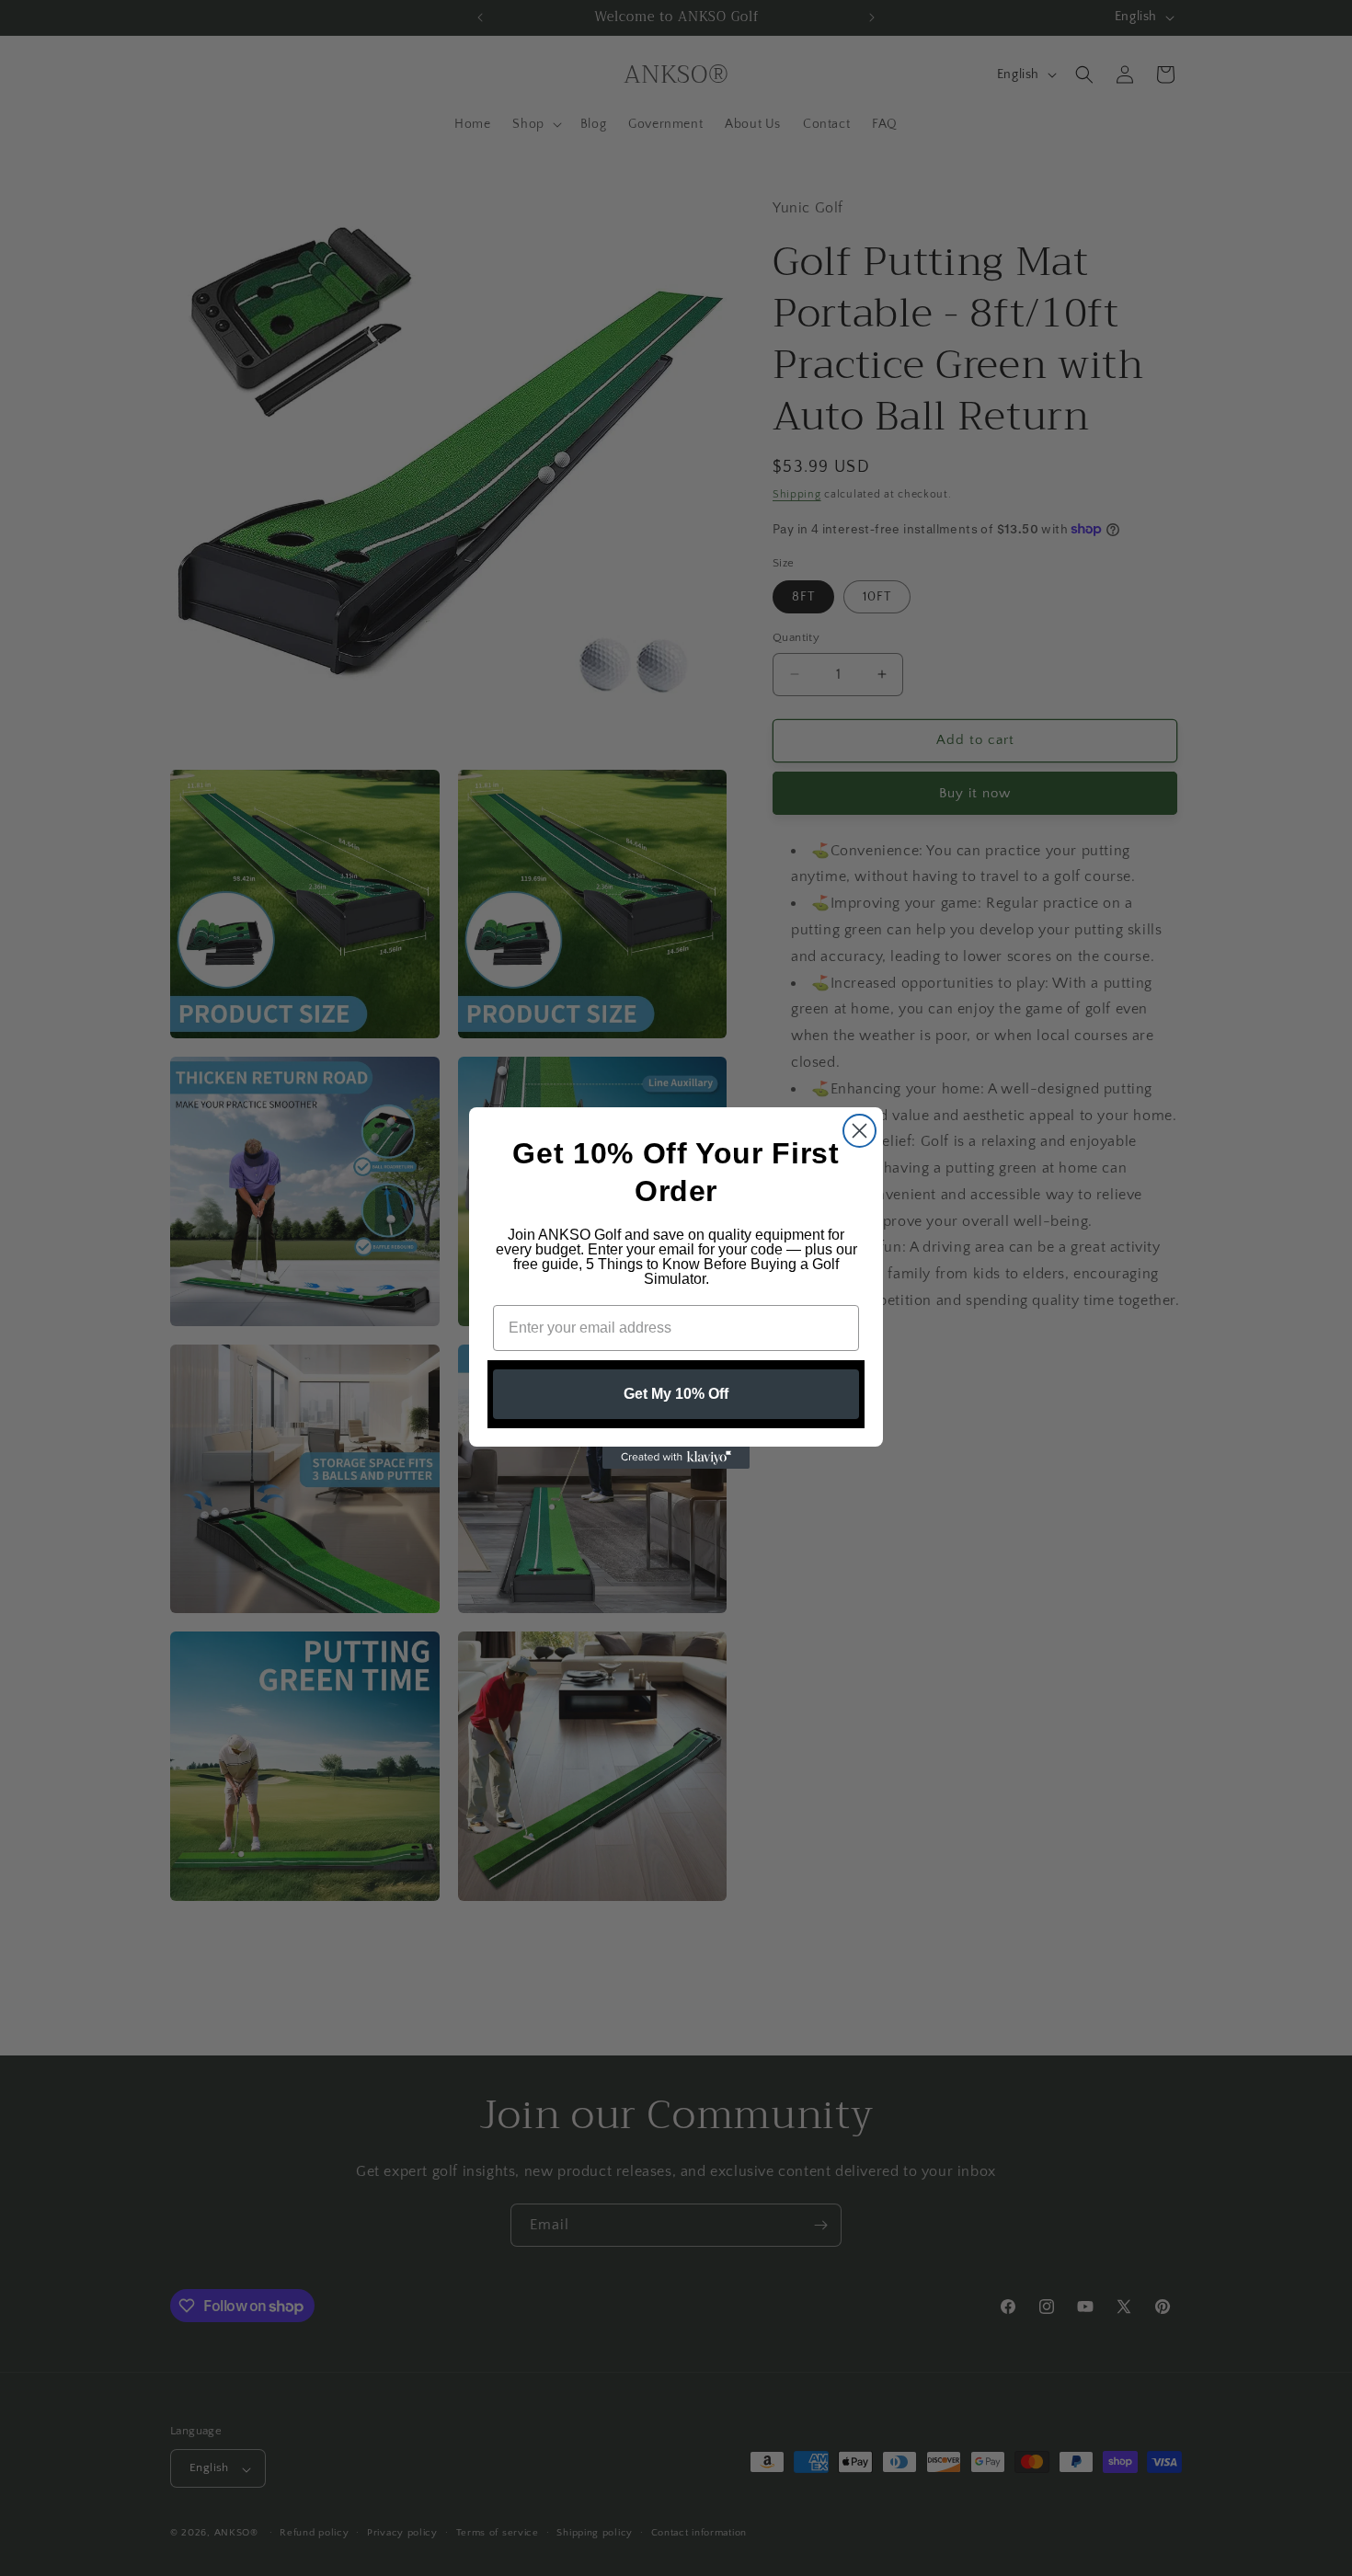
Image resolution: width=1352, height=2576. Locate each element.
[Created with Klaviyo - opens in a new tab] (676, 1458)
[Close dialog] (859, 1131)
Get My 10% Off (676, 1394)
